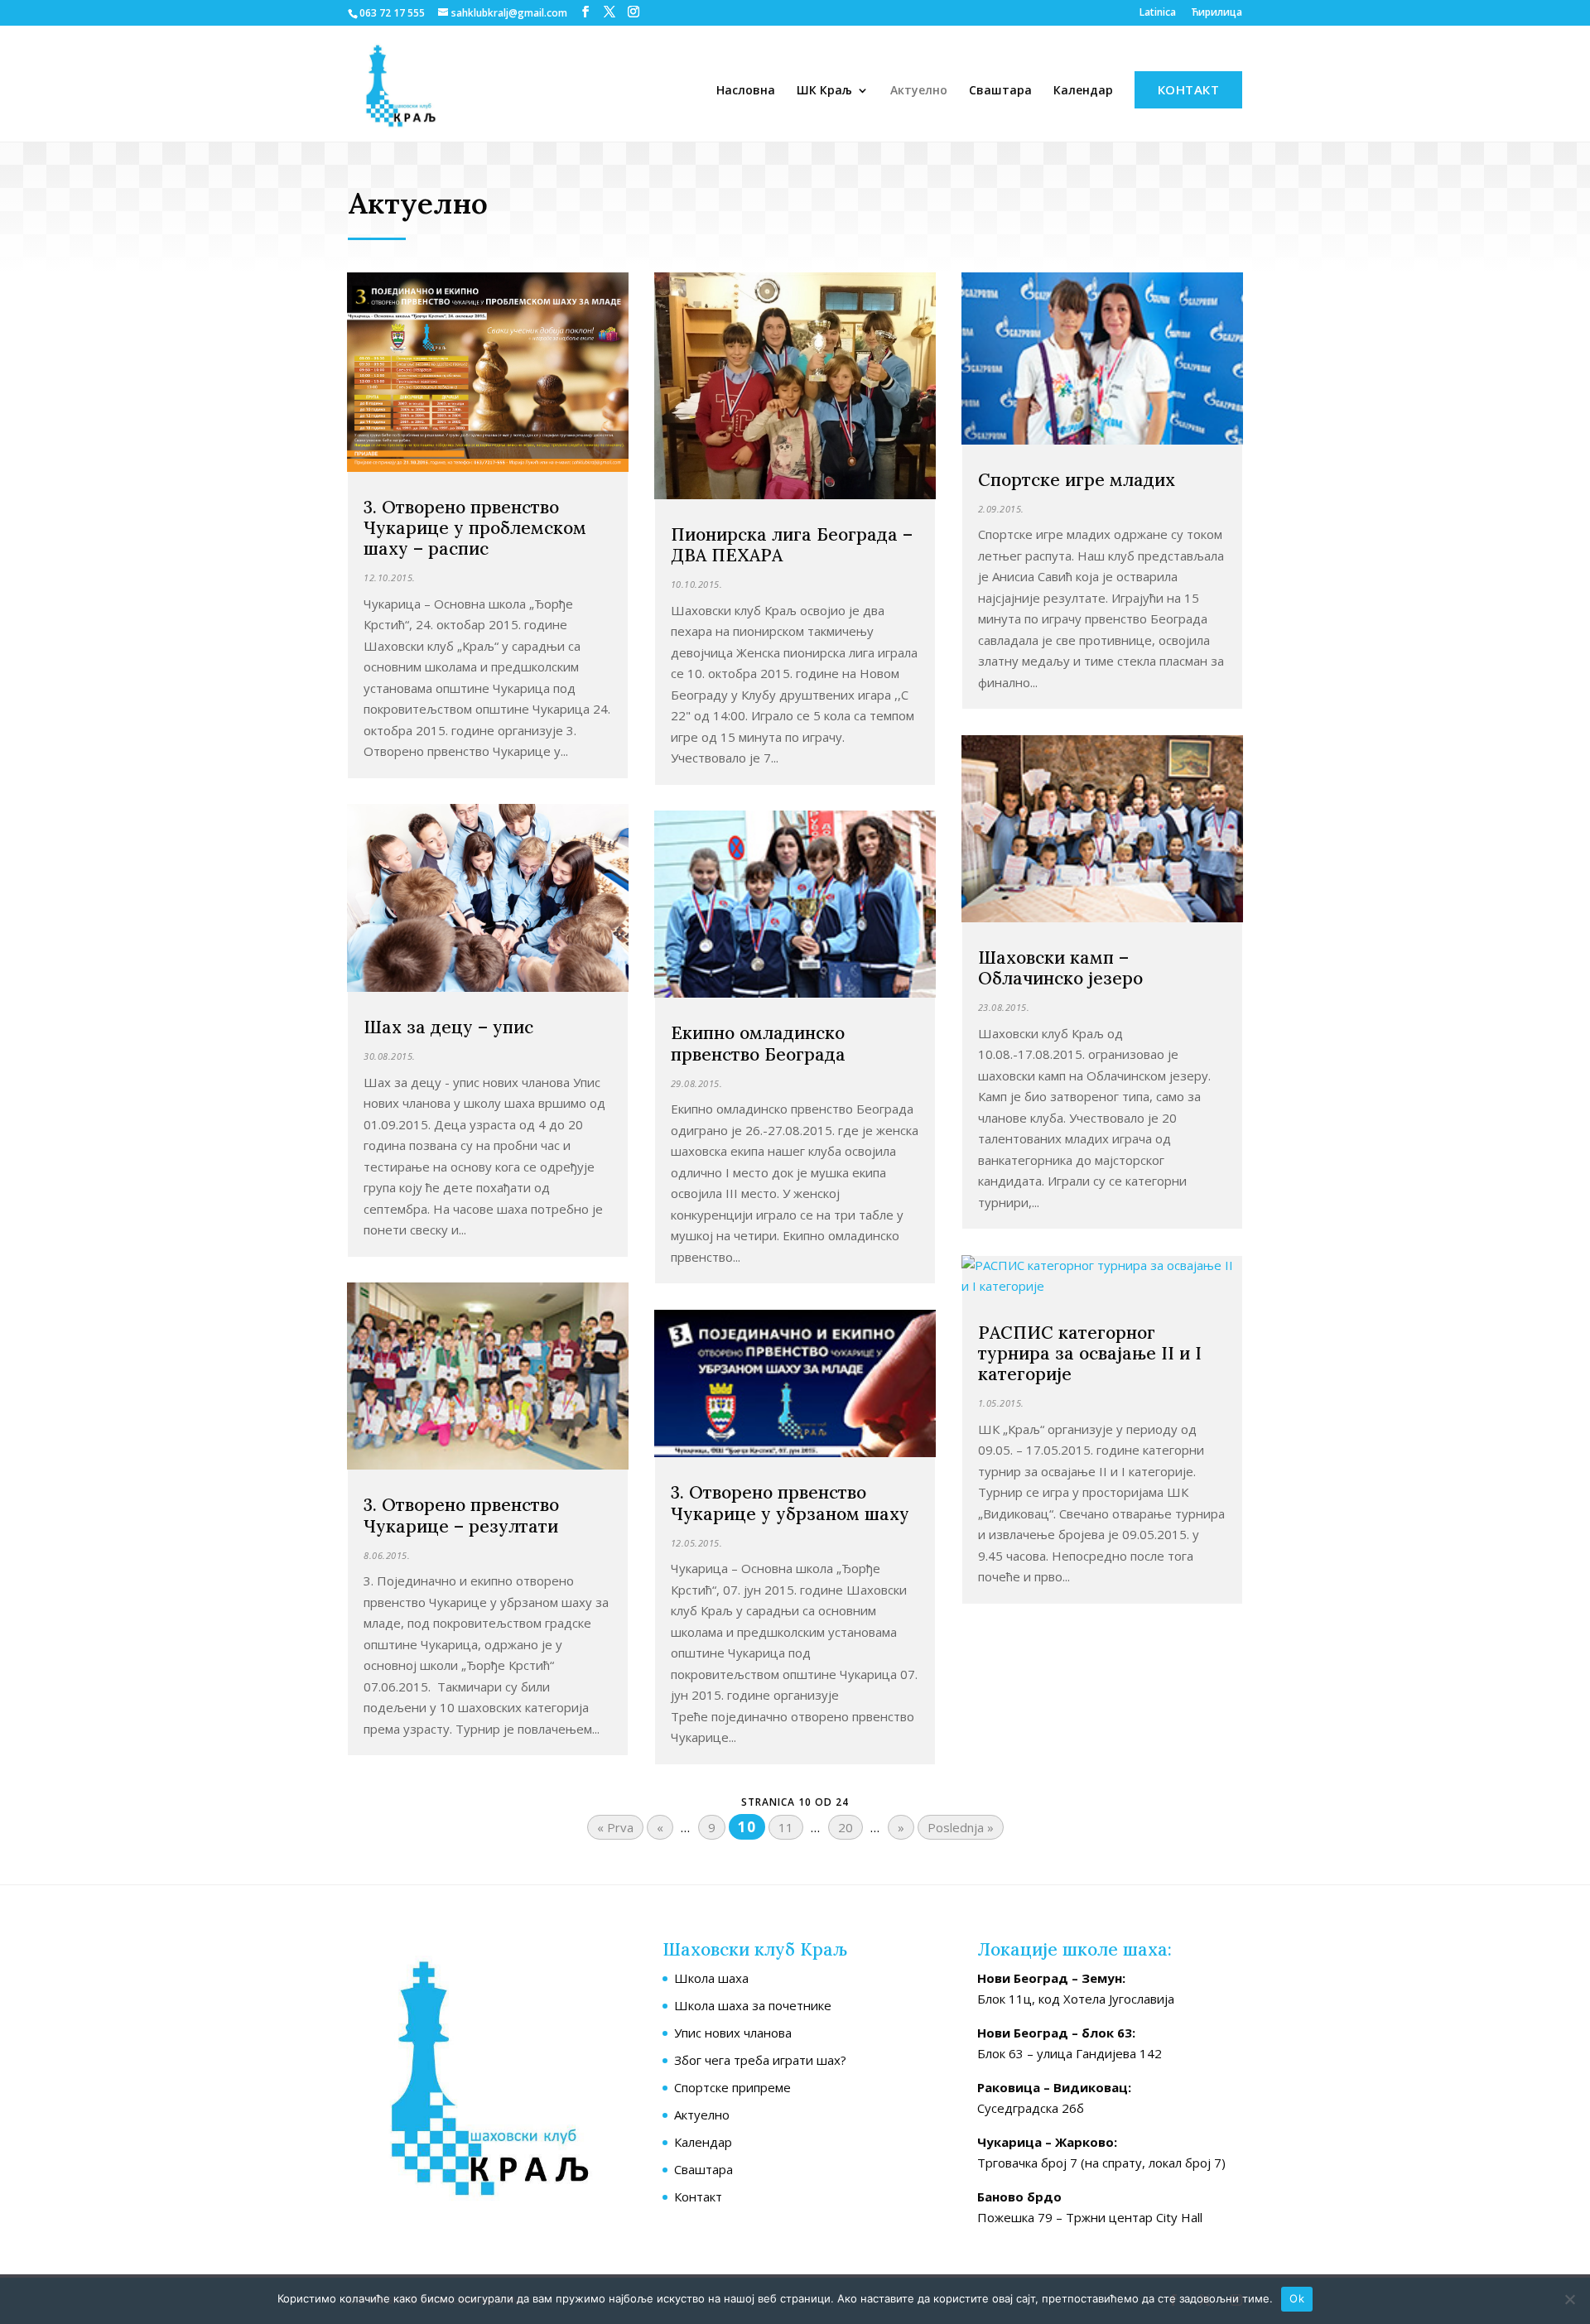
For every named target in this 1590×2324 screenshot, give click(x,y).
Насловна (746, 91)
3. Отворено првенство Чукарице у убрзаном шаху (790, 1503)
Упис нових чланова (733, 2033)
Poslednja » (961, 1827)
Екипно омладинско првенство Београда (758, 1043)
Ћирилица (1217, 13)
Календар (1083, 91)
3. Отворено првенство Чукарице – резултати (461, 1515)
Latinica (1158, 13)
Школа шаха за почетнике (753, 2005)
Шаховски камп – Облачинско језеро (1060, 968)
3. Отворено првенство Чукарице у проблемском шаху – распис (475, 528)
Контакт (1189, 89)
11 (786, 1827)
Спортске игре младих (1077, 480)
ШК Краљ (824, 91)
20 (846, 1827)
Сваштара (1000, 91)
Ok (1297, 2298)
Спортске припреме (732, 2087)
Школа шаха (711, 1978)
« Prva (615, 1827)
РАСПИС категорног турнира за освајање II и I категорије (1090, 1353)
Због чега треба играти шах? (760, 2060)
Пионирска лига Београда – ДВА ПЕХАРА (792, 545)
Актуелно (919, 91)
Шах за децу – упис (448, 1027)
